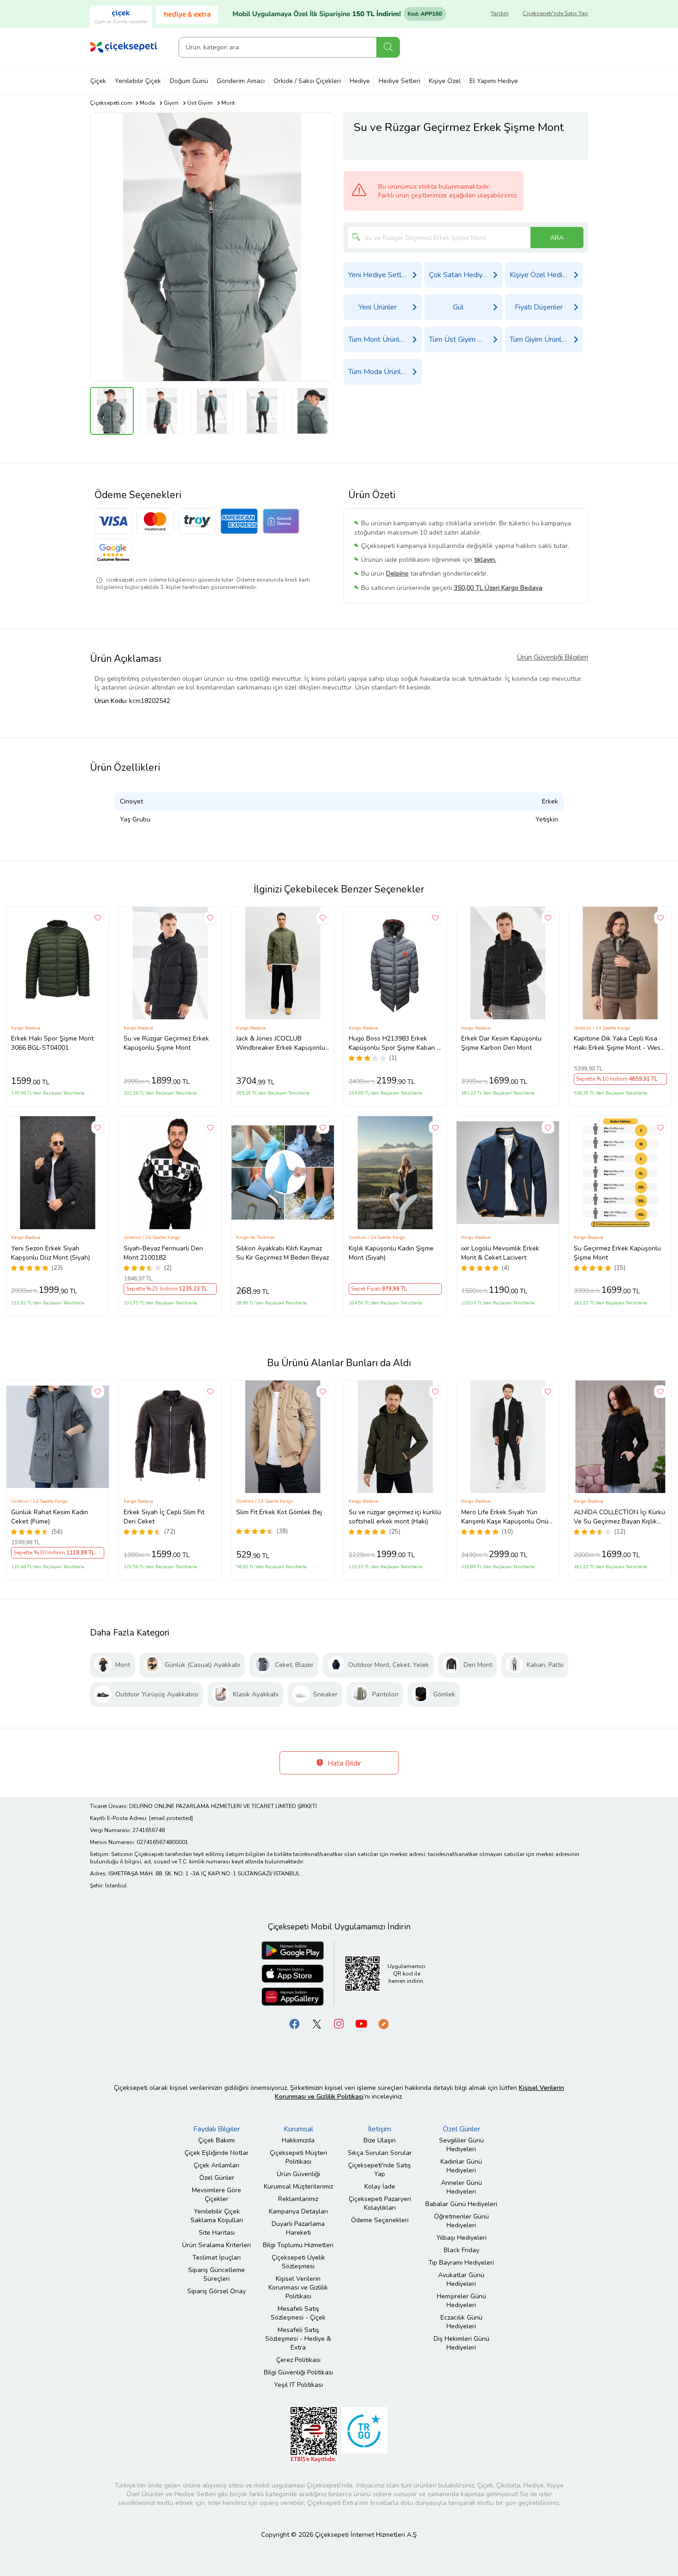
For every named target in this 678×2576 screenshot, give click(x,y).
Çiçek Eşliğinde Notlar (217, 2153)
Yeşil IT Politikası (298, 2385)
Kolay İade (380, 2186)
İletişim (380, 2129)
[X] (317, 2023)
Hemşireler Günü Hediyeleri (461, 2301)
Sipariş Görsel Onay (217, 2291)
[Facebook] (295, 2023)
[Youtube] (361, 2023)
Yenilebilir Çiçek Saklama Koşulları (217, 2216)
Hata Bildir (343, 1763)
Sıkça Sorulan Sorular (380, 2153)
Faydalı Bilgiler (217, 2129)
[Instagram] (339, 2023)
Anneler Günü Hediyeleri (461, 2187)
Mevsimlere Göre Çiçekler (217, 2195)
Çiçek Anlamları (217, 2165)
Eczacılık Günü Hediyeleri (461, 2322)
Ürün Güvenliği (298, 2174)
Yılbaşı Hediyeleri (461, 2238)
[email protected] (171, 1818)
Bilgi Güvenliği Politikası (298, 2372)
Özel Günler (217, 2178)
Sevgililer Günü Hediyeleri (461, 2145)
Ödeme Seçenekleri (380, 2220)
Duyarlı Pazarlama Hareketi (298, 2228)
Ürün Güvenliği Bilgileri (552, 657)
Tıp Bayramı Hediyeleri (461, 2263)
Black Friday (461, 2250)
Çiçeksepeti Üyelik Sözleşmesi (298, 2262)
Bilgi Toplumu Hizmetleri (298, 2245)
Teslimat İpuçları (217, 2258)
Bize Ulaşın (380, 2140)
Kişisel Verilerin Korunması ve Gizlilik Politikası (298, 2287)
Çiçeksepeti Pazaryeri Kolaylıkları (380, 2203)
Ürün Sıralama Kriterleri (217, 2245)
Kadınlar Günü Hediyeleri (461, 2166)
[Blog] (383, 2023)
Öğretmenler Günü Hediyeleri (461, 2221)
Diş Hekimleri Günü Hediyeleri (461, 2343)
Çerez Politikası (298, 2360)
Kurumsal (298, 2129)
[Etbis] (314, 2434)
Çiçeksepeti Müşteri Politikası (298, 2157)
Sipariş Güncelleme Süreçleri (217, 2274)
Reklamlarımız (298, 2199)
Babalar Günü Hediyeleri (461, 2204)
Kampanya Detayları (298, 2211)
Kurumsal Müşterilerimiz (298, 2186)
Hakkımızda (298, 2140)
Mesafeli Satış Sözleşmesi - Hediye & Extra (298, 2339)
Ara (388, 47)
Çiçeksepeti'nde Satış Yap (555, 13)
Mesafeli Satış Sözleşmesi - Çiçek (298, 2313)
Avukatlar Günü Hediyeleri (461, 2279)
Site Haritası (217, 2233)
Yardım (500, 13)
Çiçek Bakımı (217, 2140)
